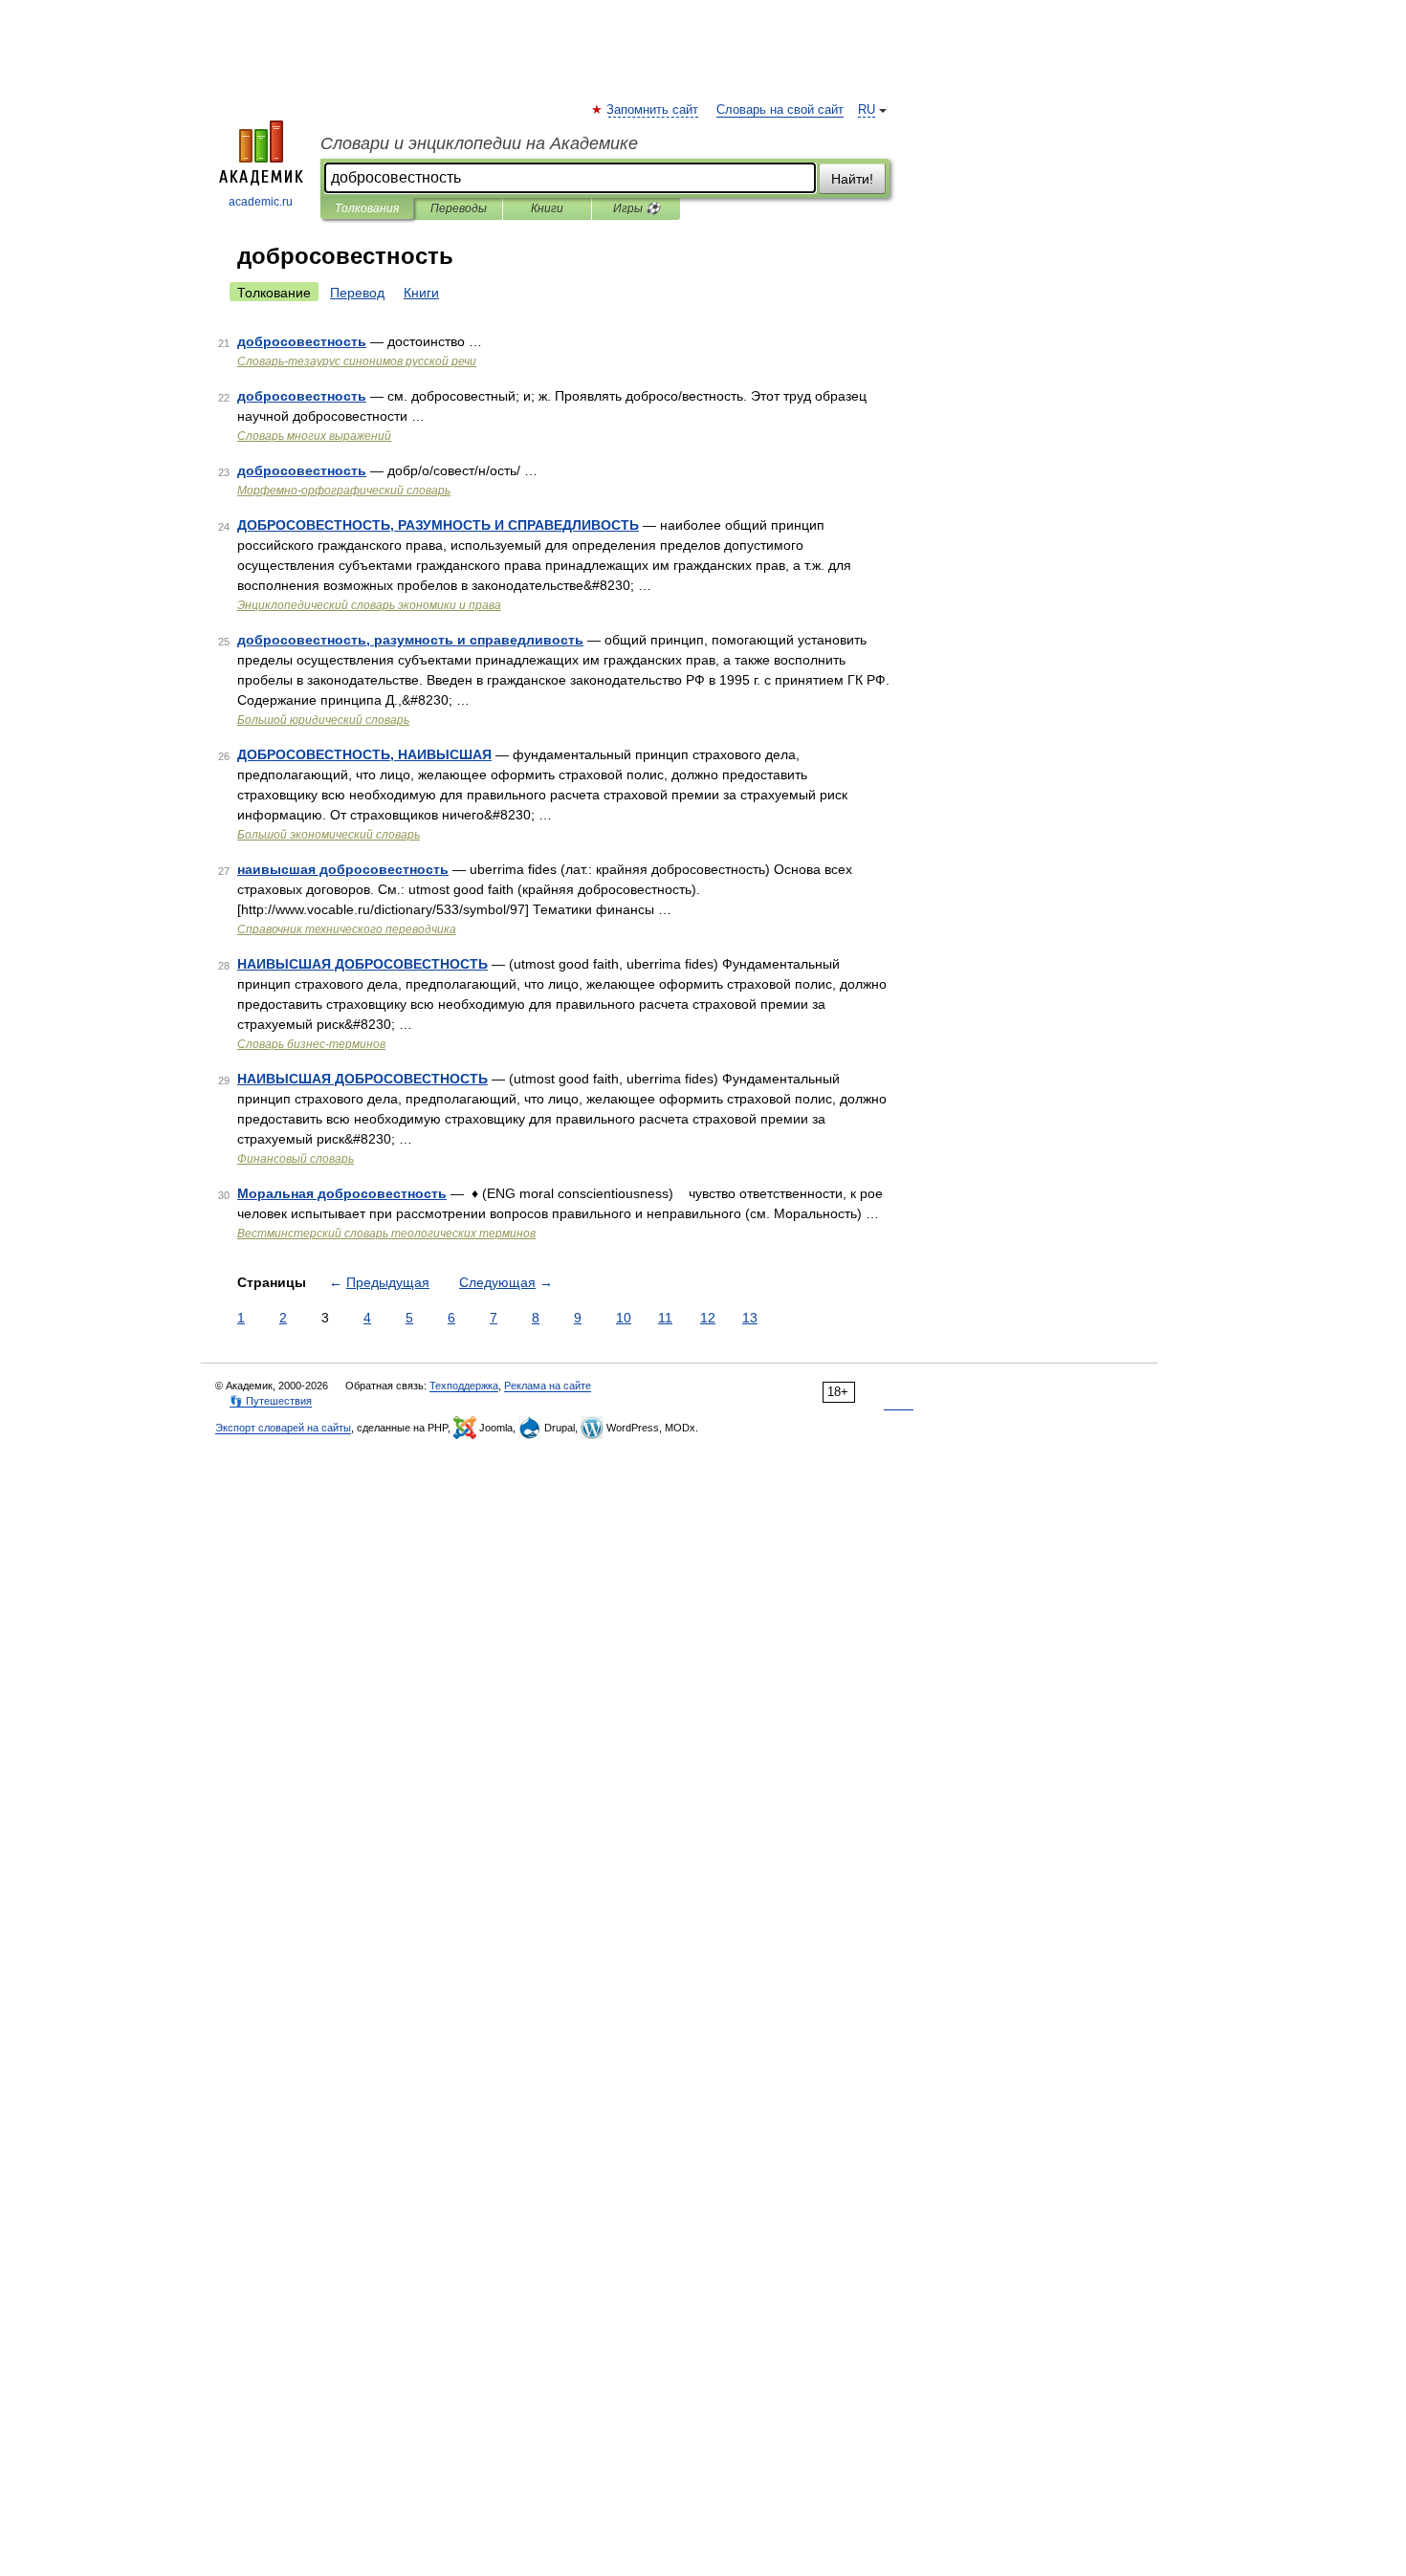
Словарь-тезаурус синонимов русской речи (357, 361)
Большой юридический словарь (323, 720)
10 (624, 1318)
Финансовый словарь (296, 1159)
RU (867, 110)
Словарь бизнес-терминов (311, 1044)
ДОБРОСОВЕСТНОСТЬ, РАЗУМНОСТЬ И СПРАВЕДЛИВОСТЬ (438, 525)
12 (708, 1318)
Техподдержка (464, 1386)
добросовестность (302, 341)
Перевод (357, 293)
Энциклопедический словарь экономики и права (369, 605)
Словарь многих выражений (314, 436)
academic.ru (261, 202)
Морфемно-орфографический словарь (344, 491)
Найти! (852, 179)
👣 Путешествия (271, 1401)
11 (665, 1318)
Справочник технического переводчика (347, 929)
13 (750, 1318)
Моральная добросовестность (342, 1193)
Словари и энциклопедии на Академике (479, 143)
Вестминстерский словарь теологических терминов (386, 1233)
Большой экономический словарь (329, 835)
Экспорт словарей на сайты (283, 1428)
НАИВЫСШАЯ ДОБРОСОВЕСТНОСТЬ (362, 964)
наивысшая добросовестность (343, 869)
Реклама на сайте (548, 1386)
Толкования (367, 208)
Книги (547, 208)
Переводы (459, 208)
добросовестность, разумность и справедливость (410, 640)
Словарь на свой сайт (780, 110)
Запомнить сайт (653, 110)
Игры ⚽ (637, 208)
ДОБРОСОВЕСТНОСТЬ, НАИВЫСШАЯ (364, 754)
